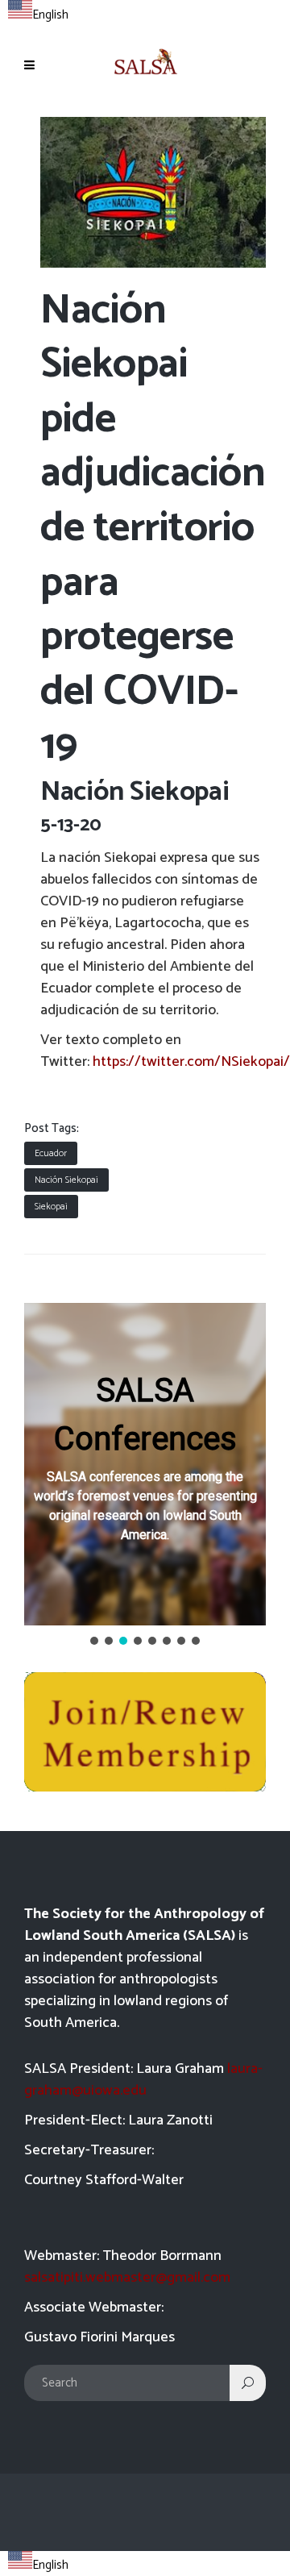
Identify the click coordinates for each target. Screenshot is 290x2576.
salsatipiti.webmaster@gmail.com (127, 2278)
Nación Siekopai (66, 1180)
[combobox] (38, 13)
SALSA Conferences (145, 1415)
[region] (145, 1475)
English (50, 15)
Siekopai (51, 1207)
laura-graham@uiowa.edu (143, 2080)
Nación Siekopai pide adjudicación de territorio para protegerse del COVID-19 (153, 529)
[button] (145, 1464)
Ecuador (51, 1153)
